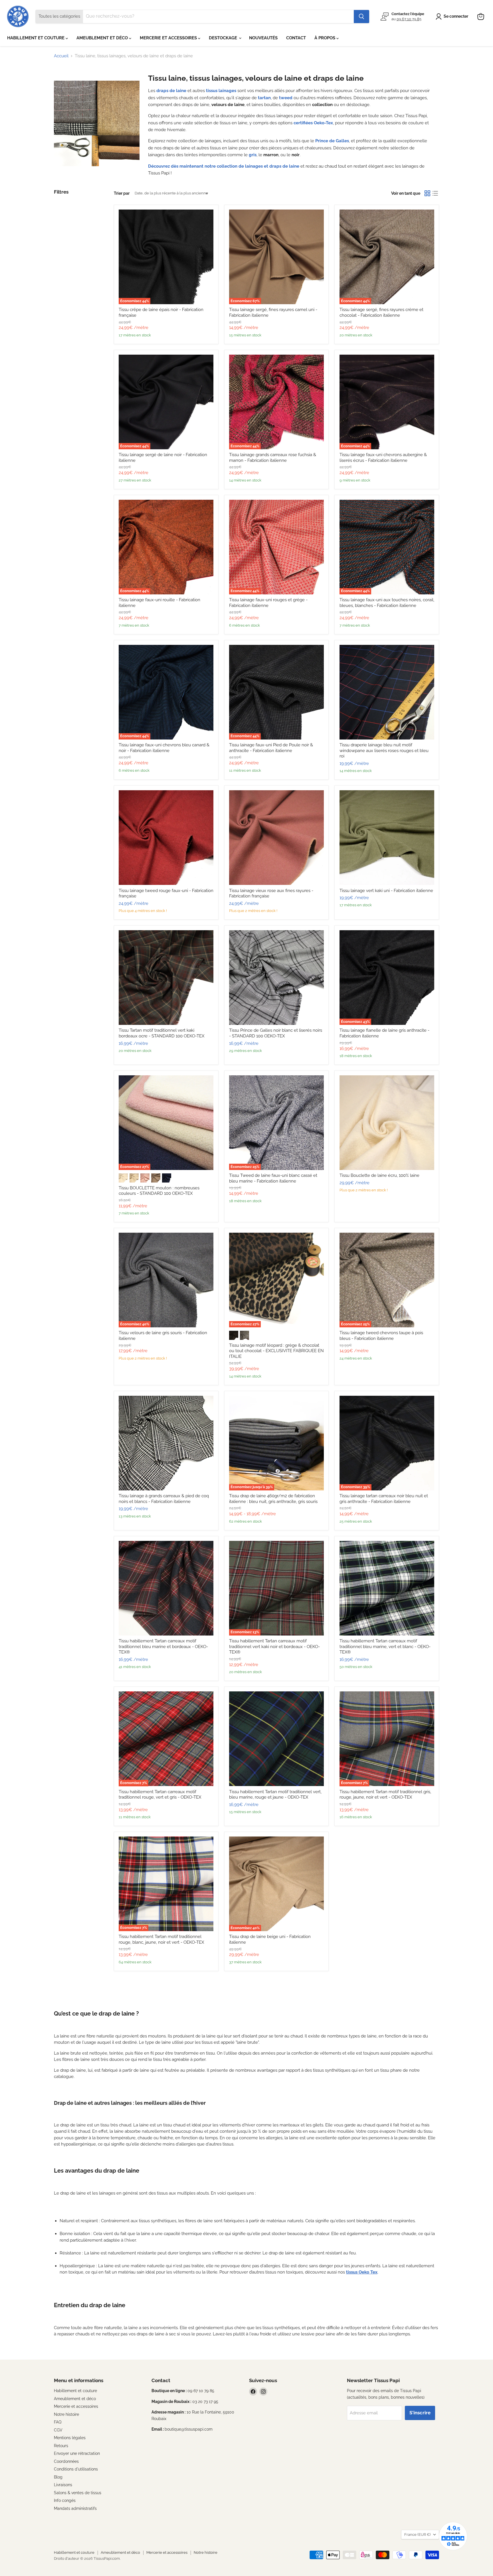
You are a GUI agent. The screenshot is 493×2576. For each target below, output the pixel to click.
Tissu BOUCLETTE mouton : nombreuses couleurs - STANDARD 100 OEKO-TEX (159, 1191)
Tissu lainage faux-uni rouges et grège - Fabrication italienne (268, 603)
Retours (61, 2446)
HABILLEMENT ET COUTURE (36, 38)
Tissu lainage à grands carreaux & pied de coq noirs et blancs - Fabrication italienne (164, 1499)
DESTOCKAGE (224, 38)
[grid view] (427, 193)
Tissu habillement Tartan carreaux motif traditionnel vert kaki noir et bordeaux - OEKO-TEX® (274, 1646)
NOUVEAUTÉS (263, 38)
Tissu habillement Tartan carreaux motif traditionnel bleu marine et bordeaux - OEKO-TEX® (163, 1646)
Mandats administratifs (75, 2508)
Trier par (122, 193)
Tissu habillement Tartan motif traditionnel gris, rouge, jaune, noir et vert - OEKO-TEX (385, 1795)
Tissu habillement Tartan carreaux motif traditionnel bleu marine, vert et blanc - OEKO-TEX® (385, 1646)
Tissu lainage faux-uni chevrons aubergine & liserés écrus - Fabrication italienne (383, 458)
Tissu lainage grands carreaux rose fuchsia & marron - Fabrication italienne (273, 458)
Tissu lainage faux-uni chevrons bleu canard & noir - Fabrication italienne (164, 748)
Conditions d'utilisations (76, 2469)
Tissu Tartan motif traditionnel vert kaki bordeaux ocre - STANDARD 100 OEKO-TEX (161, 1033)
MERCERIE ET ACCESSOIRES (169, 38)
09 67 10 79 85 (409, 19)
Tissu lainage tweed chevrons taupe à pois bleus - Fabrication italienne (381, 1336)
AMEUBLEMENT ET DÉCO (103, 38)
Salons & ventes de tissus (78, 2493)
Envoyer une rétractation (77, 2453)
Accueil (61, 56)
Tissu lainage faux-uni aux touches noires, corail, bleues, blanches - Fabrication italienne (387, 603)
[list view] (435, 193)
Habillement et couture (75, 2391)
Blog (58, 2477)
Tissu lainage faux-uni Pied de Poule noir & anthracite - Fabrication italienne (271, 748)
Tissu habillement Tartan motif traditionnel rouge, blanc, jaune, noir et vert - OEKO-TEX (161, 1939)
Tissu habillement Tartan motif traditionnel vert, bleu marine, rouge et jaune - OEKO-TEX (275, 1795)
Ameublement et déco (75, 2399)
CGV (58, 2430)
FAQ (58, 2422)
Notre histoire (66, 2414)
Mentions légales (70, 2438)
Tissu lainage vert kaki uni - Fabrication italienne (386, 891)
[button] (453, 17)
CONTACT (296, 38)
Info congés (65, 2500)
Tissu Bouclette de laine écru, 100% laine (379, 1175)
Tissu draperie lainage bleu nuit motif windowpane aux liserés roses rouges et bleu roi (384, 750)
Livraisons (63, 2485)
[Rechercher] (361, 17)
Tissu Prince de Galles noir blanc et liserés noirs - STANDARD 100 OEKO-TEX (276, 1033)
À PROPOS (325, 38)
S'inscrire (420, 2413)
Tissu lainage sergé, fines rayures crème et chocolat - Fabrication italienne (381, 312)
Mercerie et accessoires (76, 2406)
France (417, 2535)
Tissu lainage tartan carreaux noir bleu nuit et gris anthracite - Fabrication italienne (384, 1499)
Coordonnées (66, 2461)
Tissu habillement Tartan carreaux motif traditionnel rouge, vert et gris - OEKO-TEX (160, 1795)
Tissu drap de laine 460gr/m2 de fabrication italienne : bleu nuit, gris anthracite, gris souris (273, 1499)
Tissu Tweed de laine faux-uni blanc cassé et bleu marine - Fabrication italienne (273, 1178)
